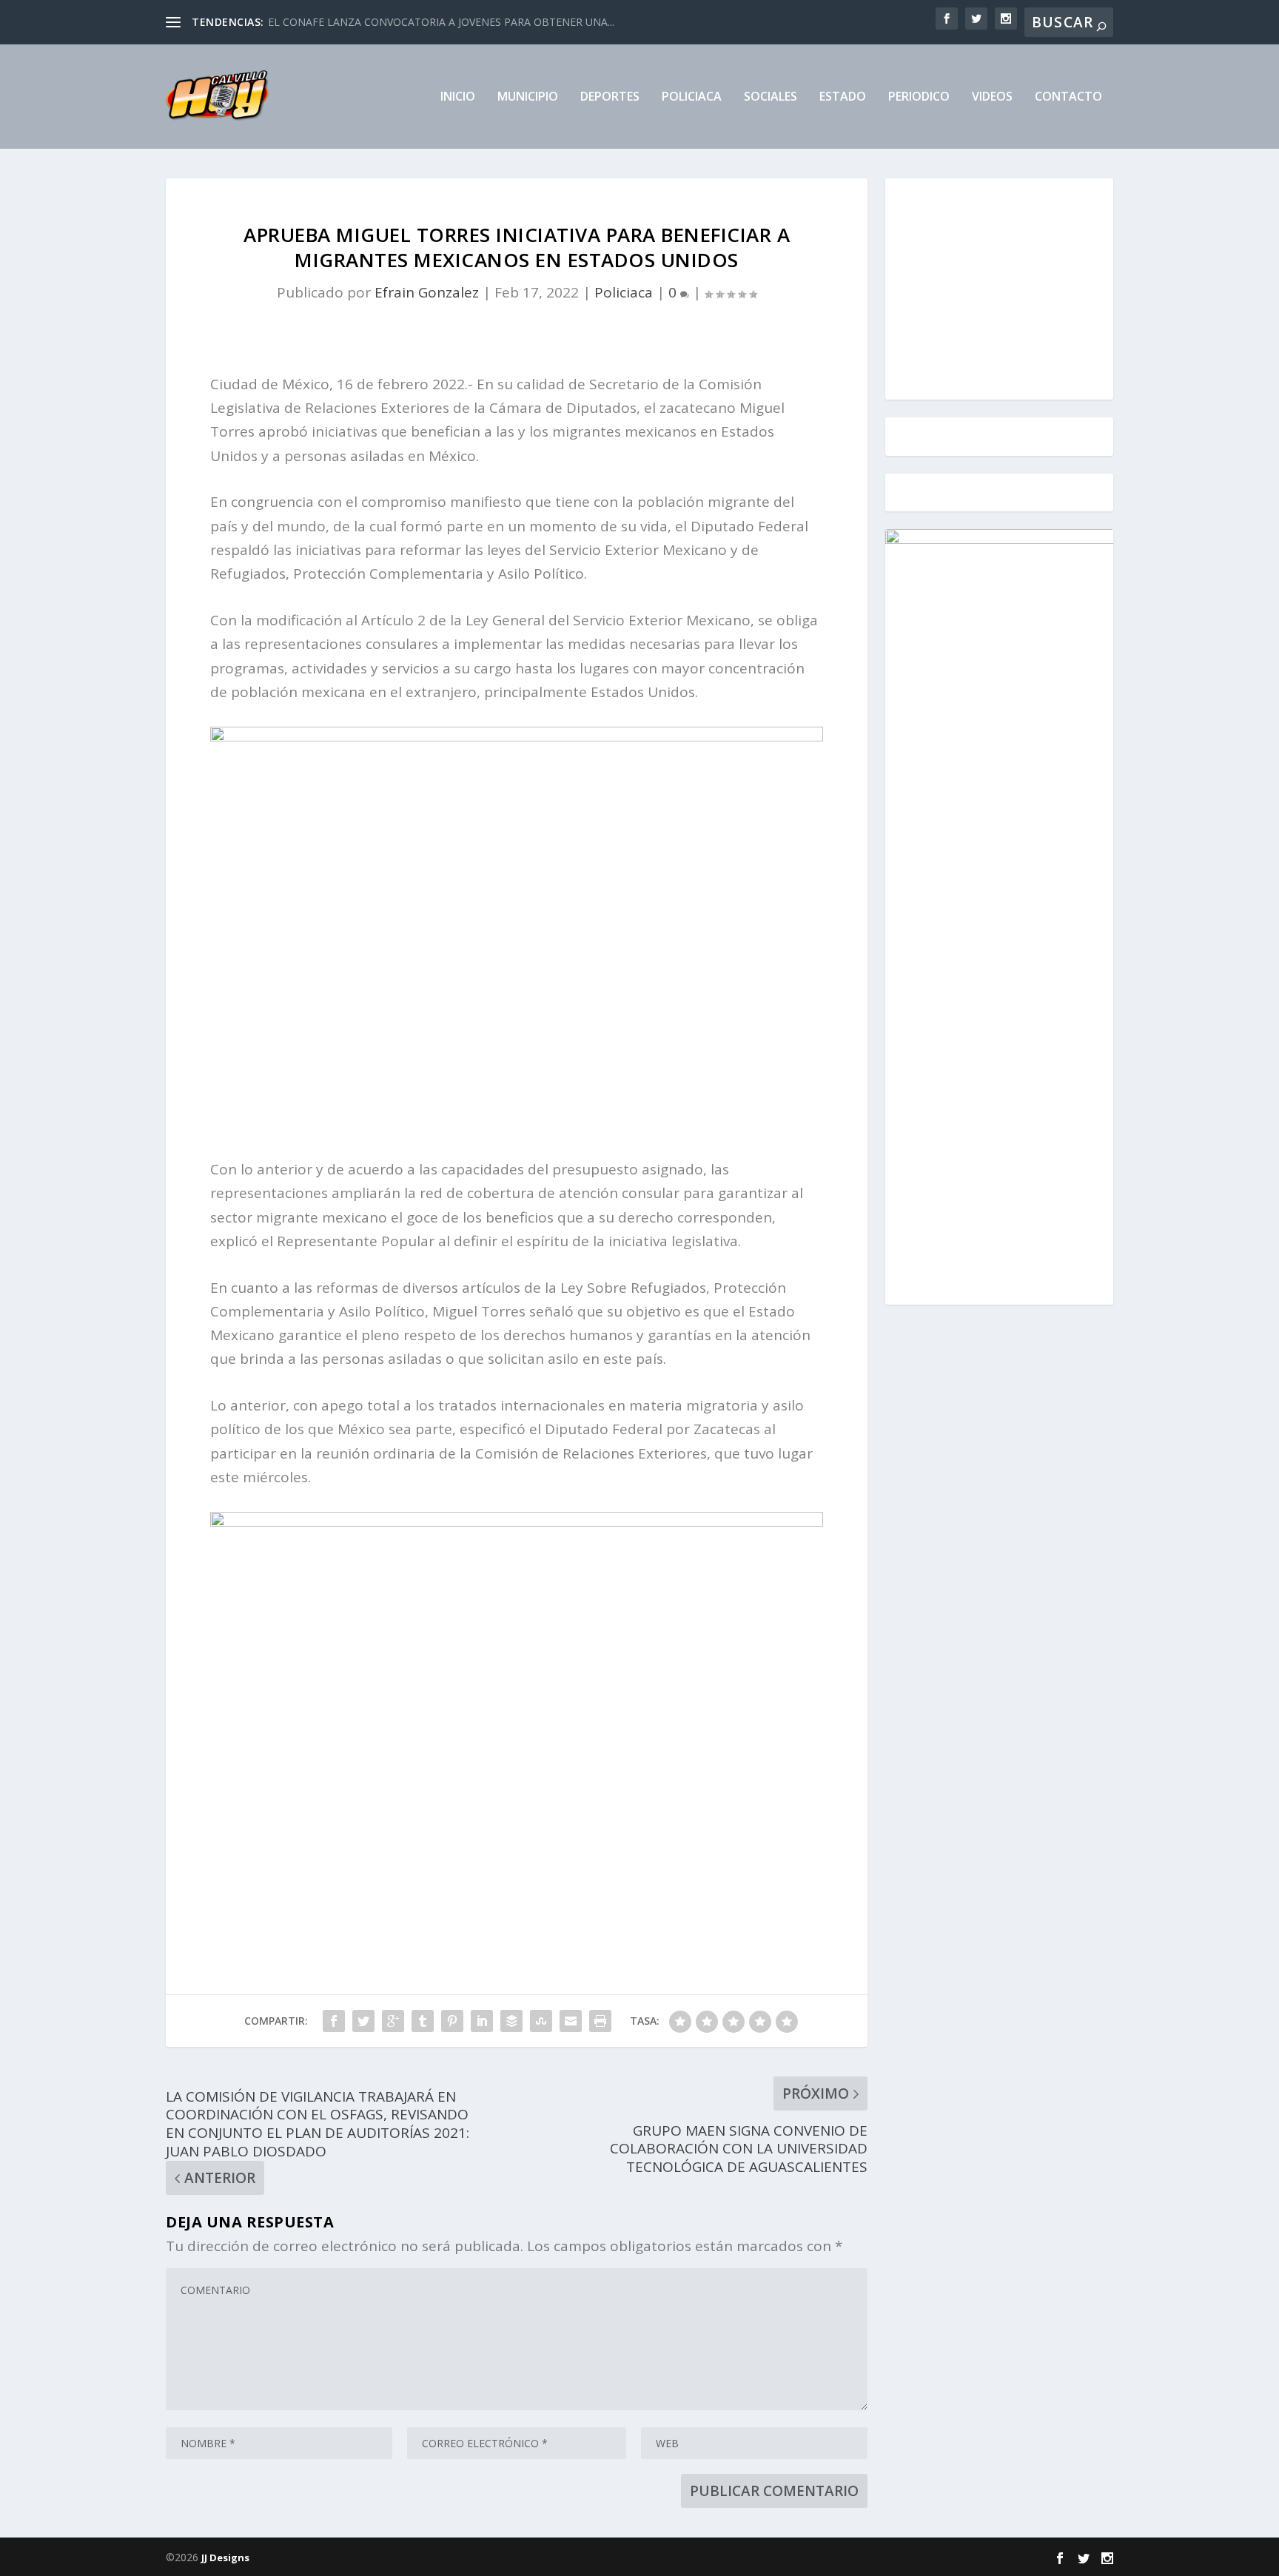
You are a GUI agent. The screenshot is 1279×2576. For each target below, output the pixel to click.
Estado (843, 97)
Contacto (1068, 97)
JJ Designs (225, 2557)
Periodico (919, 97)
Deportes (610, 97)
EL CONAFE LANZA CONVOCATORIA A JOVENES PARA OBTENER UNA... (441, 22)
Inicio (458, 97)
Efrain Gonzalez (427, 292)
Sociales (771, 97)
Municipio (528, 97)
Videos (992, 97)
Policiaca (692, 97)
